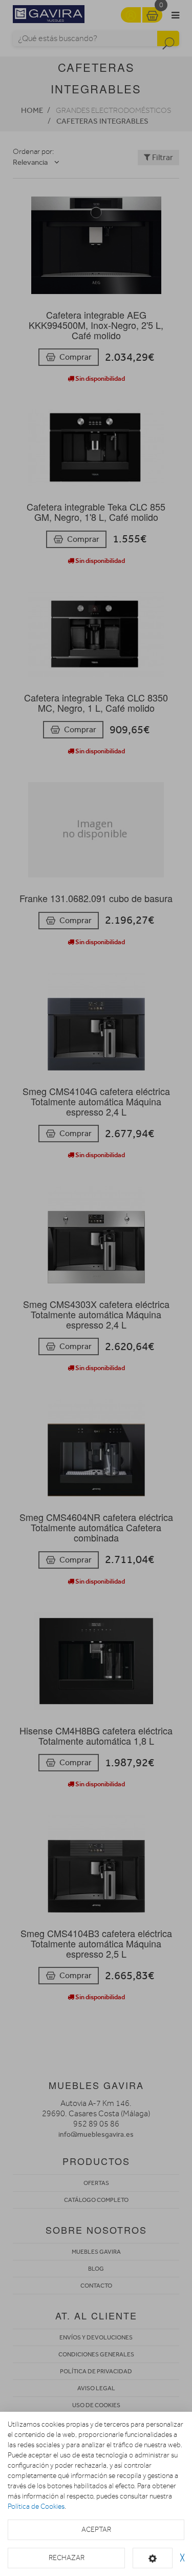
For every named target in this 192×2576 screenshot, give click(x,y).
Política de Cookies (36, 2506)
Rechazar (67, 2558)
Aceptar (96, 2530)
